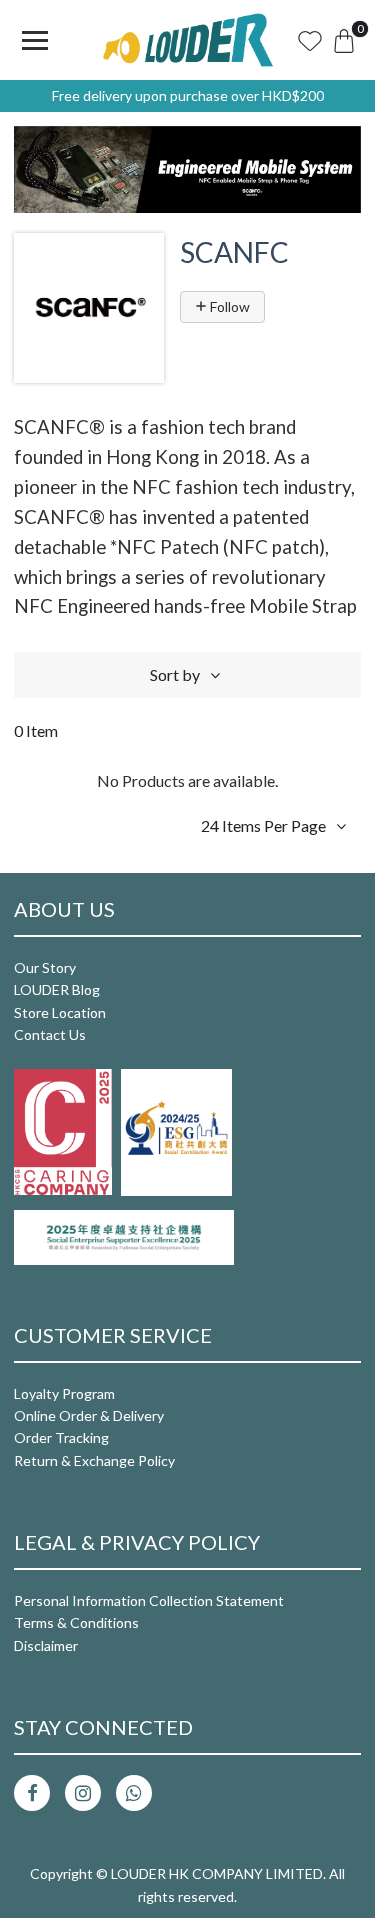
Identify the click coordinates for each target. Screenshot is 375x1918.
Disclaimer (46, 1645)
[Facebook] (32, 1793)
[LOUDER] (188, 40)
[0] (344, 40)
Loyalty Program (64, 1393)
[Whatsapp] (134, 1793)
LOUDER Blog (57, 989)
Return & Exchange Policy (94, 1460)
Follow (228, 306)
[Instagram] (83, 1793)
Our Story (45, 967)
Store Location (60, 1012)
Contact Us (50, 1034)
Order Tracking (61, 1437)
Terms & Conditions (76, 1622)
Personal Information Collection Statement (149, 1600)
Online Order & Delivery (89, 1415)
